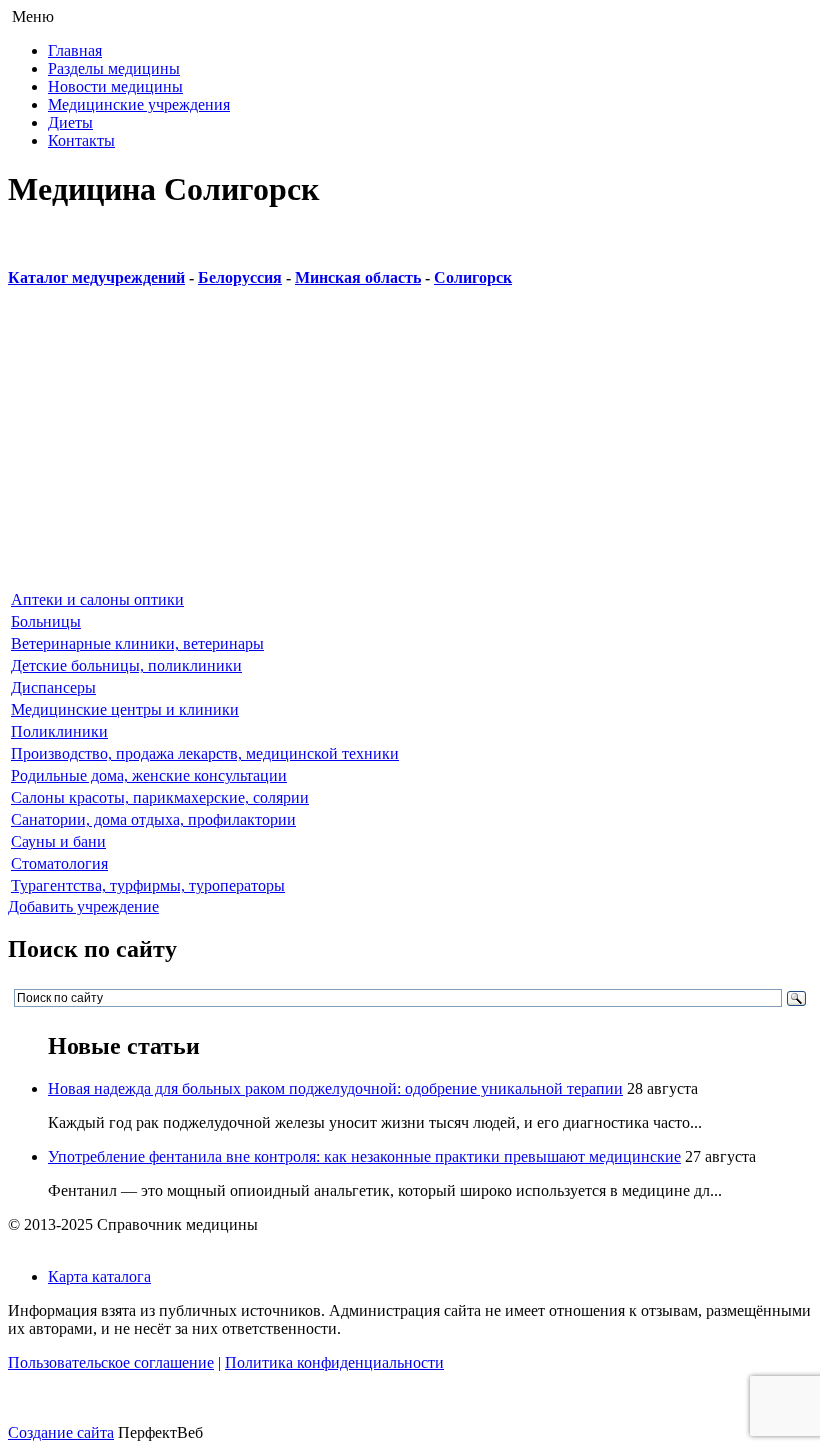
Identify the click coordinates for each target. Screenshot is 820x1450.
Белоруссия (240, 277)
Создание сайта (61, 1432)
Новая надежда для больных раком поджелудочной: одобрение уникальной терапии (335, 1088)
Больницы (46, 621)
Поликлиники (59, 731)
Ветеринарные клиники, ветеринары (137, 643)
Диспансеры (53, 687)
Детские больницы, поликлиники (126, 665)
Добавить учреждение (83, 906)
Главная (75, 50)
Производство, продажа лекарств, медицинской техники (205, 753)
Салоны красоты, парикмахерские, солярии (160, 797)
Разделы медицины (114, 68)
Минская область (358, 277)
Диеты (70, 122)
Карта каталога (99, 1276)
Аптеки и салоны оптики (97, 599)
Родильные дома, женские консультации (149, 775)
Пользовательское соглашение (111, 1362)
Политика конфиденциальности (334, 1362)
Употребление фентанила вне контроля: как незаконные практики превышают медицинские (364, 1156)
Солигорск (473, 277)
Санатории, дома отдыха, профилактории (153, 819)
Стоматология (59, 863)
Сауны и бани (58, 841)
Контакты (81, 140)
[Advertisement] (410, 448)
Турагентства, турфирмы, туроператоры (148, 885)
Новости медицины (115, 86)
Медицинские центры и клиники (125, 709)
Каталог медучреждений (96, 277)
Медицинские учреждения (139, 104)
